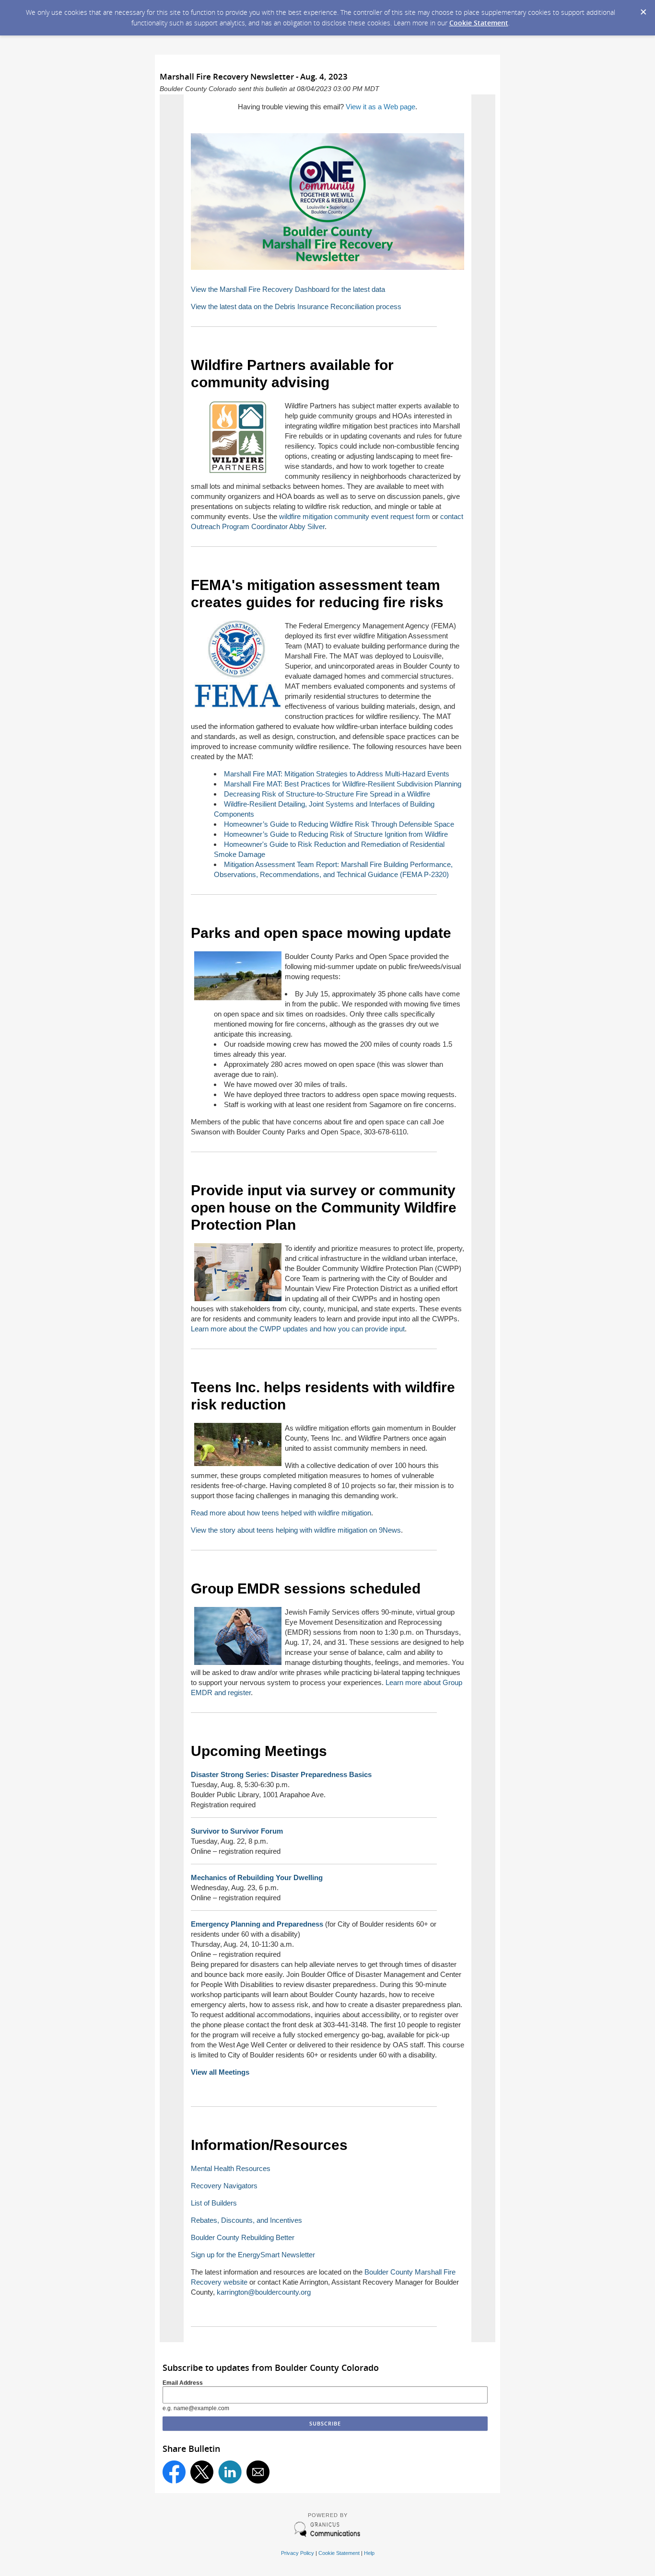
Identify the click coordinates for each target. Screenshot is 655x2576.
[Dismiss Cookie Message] (643, 9)
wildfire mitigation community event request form (355, 516)
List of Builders (214, 2203)
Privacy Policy (298, 2553)
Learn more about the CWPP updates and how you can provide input (298, 1329)
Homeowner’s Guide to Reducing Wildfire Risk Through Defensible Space (339, 824)
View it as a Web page (380, 107)
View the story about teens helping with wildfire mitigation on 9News (296, 1530)
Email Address (183, 2383)
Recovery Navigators (224, 2186)
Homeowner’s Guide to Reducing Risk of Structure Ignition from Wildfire (336, 834)
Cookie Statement (479, 23)
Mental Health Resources (231, 2168)
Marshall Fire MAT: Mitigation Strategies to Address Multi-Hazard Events (337, 774)
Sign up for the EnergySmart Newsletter (253, 2255)
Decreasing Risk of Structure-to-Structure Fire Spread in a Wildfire (327, 794)
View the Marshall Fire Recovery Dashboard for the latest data (288, 289)
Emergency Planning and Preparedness (258, 1924)
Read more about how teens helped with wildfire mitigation (281, 1513)
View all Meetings (220, 2072)
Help (369, 2553)
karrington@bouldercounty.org (264, 2292)
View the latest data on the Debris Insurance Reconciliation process (296, 306)
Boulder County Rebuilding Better (243, 2237)
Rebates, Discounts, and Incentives (246, 2220)
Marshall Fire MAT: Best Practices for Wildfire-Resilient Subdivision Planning (343, 784)
